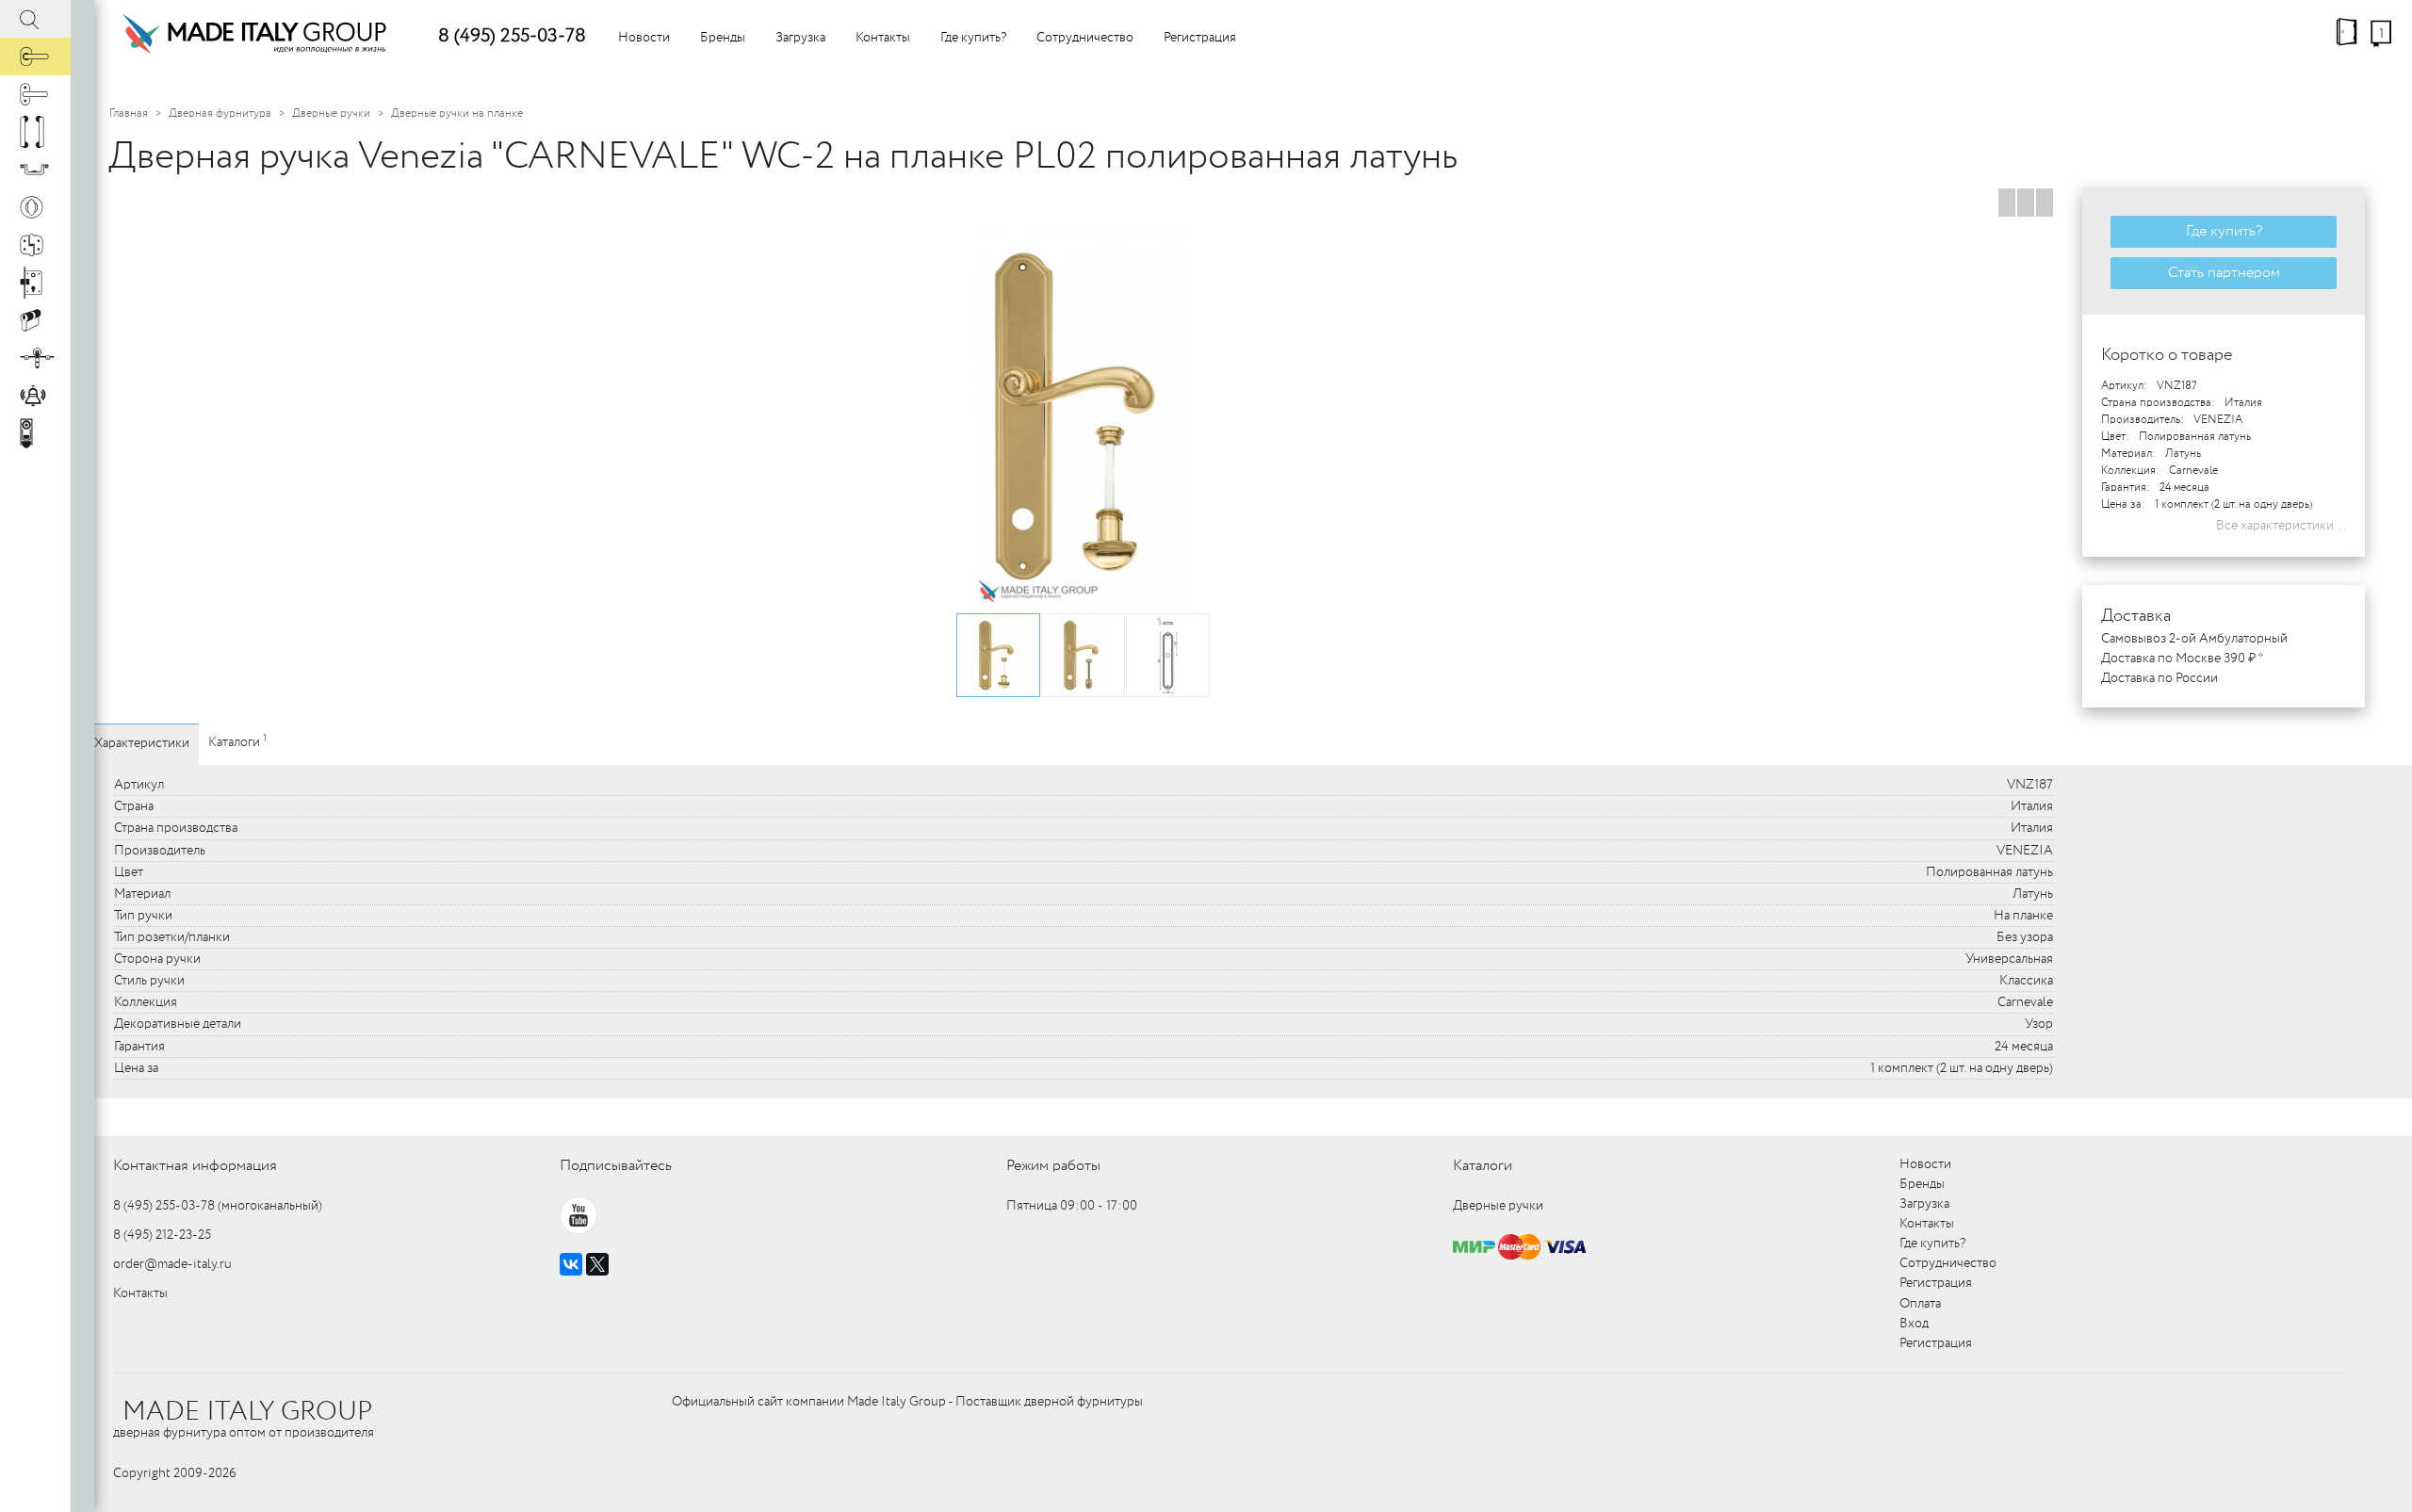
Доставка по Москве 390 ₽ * (2182, 658)
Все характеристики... (2281, 526)
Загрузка (800, 38)
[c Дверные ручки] (35, 57)
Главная (129, 114)
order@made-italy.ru (172, 1264)
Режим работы (1053, 1166)
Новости (644, 38)
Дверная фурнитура (220, 114)
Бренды (723, 38)
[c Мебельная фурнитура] (35, 170)
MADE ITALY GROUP (247, 1412)
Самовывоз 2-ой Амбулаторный (2194, 639)
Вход (1914, 1324)
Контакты (883, 38)
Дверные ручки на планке (457, 114)
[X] (597, 1264)
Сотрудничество (1085, 38)
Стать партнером (2224, 273)
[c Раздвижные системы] (35, 358)
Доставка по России (2159, 678)
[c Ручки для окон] (35, 94)
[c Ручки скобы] (35, 132)
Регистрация (1200, 38)
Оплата (1920, 1304)
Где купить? (973, 38)
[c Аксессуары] (35, 396)
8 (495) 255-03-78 (512, 36)
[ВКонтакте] (571, 1264)
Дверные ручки (331, 114)
